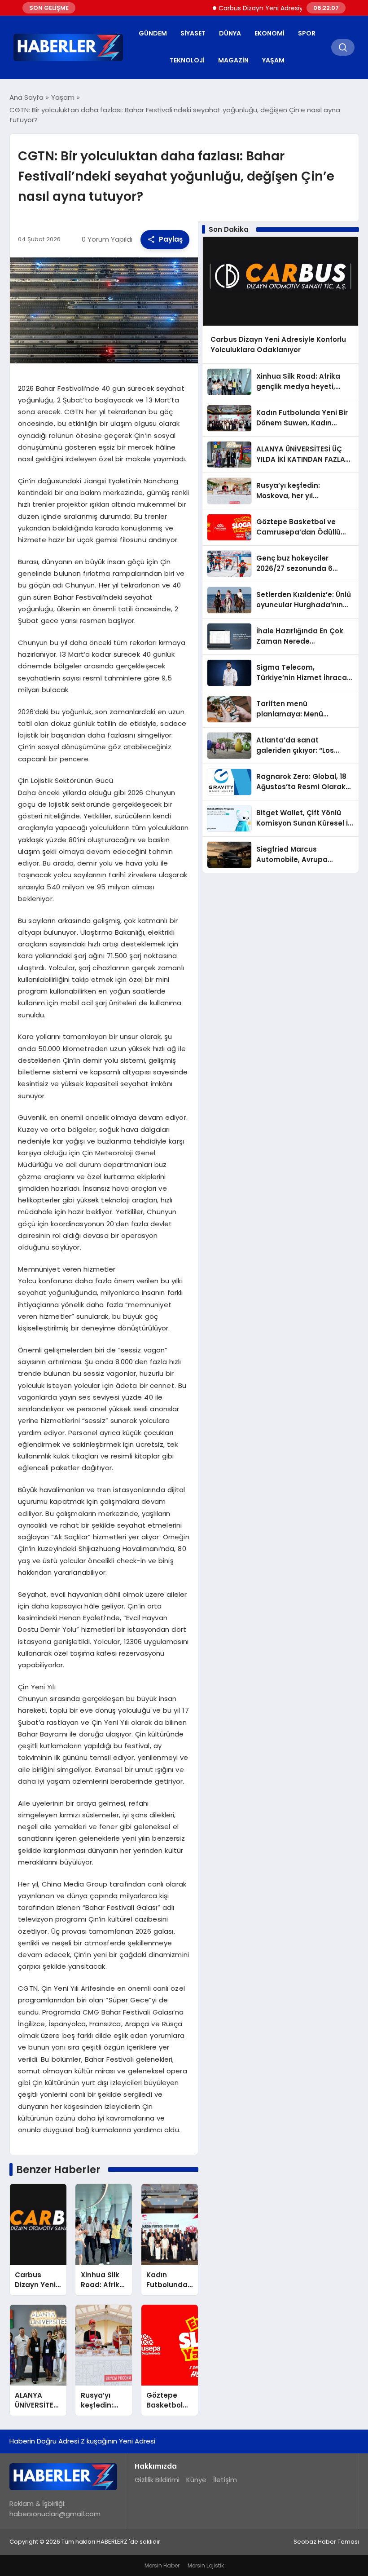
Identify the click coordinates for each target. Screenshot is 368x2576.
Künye (196, 2480)
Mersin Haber (162, 2565)
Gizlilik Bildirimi (157, 2480)
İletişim (225, 2480)
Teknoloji (187, 60)
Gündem (153, 33)
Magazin (233, 60)
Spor (307, 33)
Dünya (230, 33)
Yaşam (273, 60)
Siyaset (193, 33)
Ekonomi (269, 33)
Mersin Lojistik (206, 2565)
